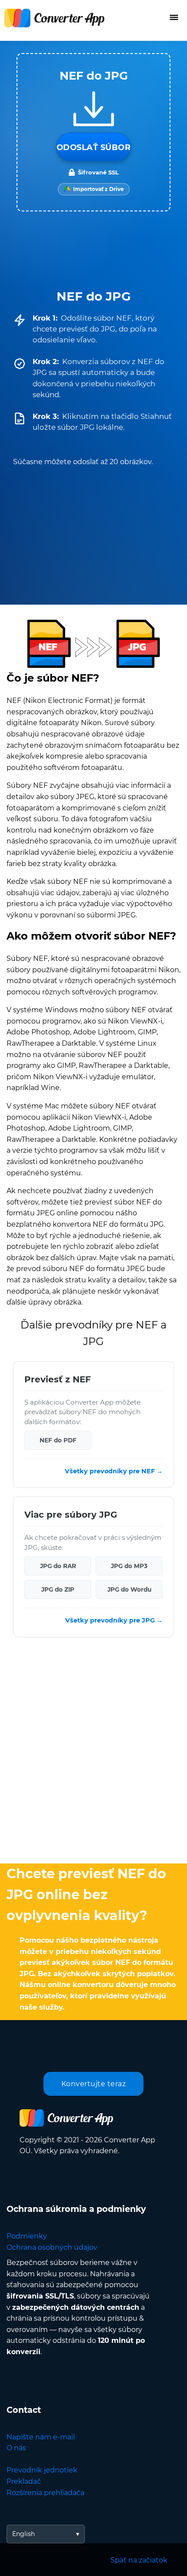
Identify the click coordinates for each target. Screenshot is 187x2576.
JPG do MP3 (129, 1566)
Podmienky (27, 2236)
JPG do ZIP (58, 1589)
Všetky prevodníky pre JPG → (114, 1620)
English (23, 2534)
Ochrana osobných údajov (52, 2247)
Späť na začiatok (139, 2560)
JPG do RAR (58, 1566)
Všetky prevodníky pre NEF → (114, 1471)
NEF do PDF (58, 1440)
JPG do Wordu (129, 1589)
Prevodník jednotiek (42, 2470)
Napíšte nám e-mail (41, 2437)
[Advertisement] (93, 1753)
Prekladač (24, 2481)
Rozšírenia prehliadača (45, 2493)
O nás (16, 2448)
